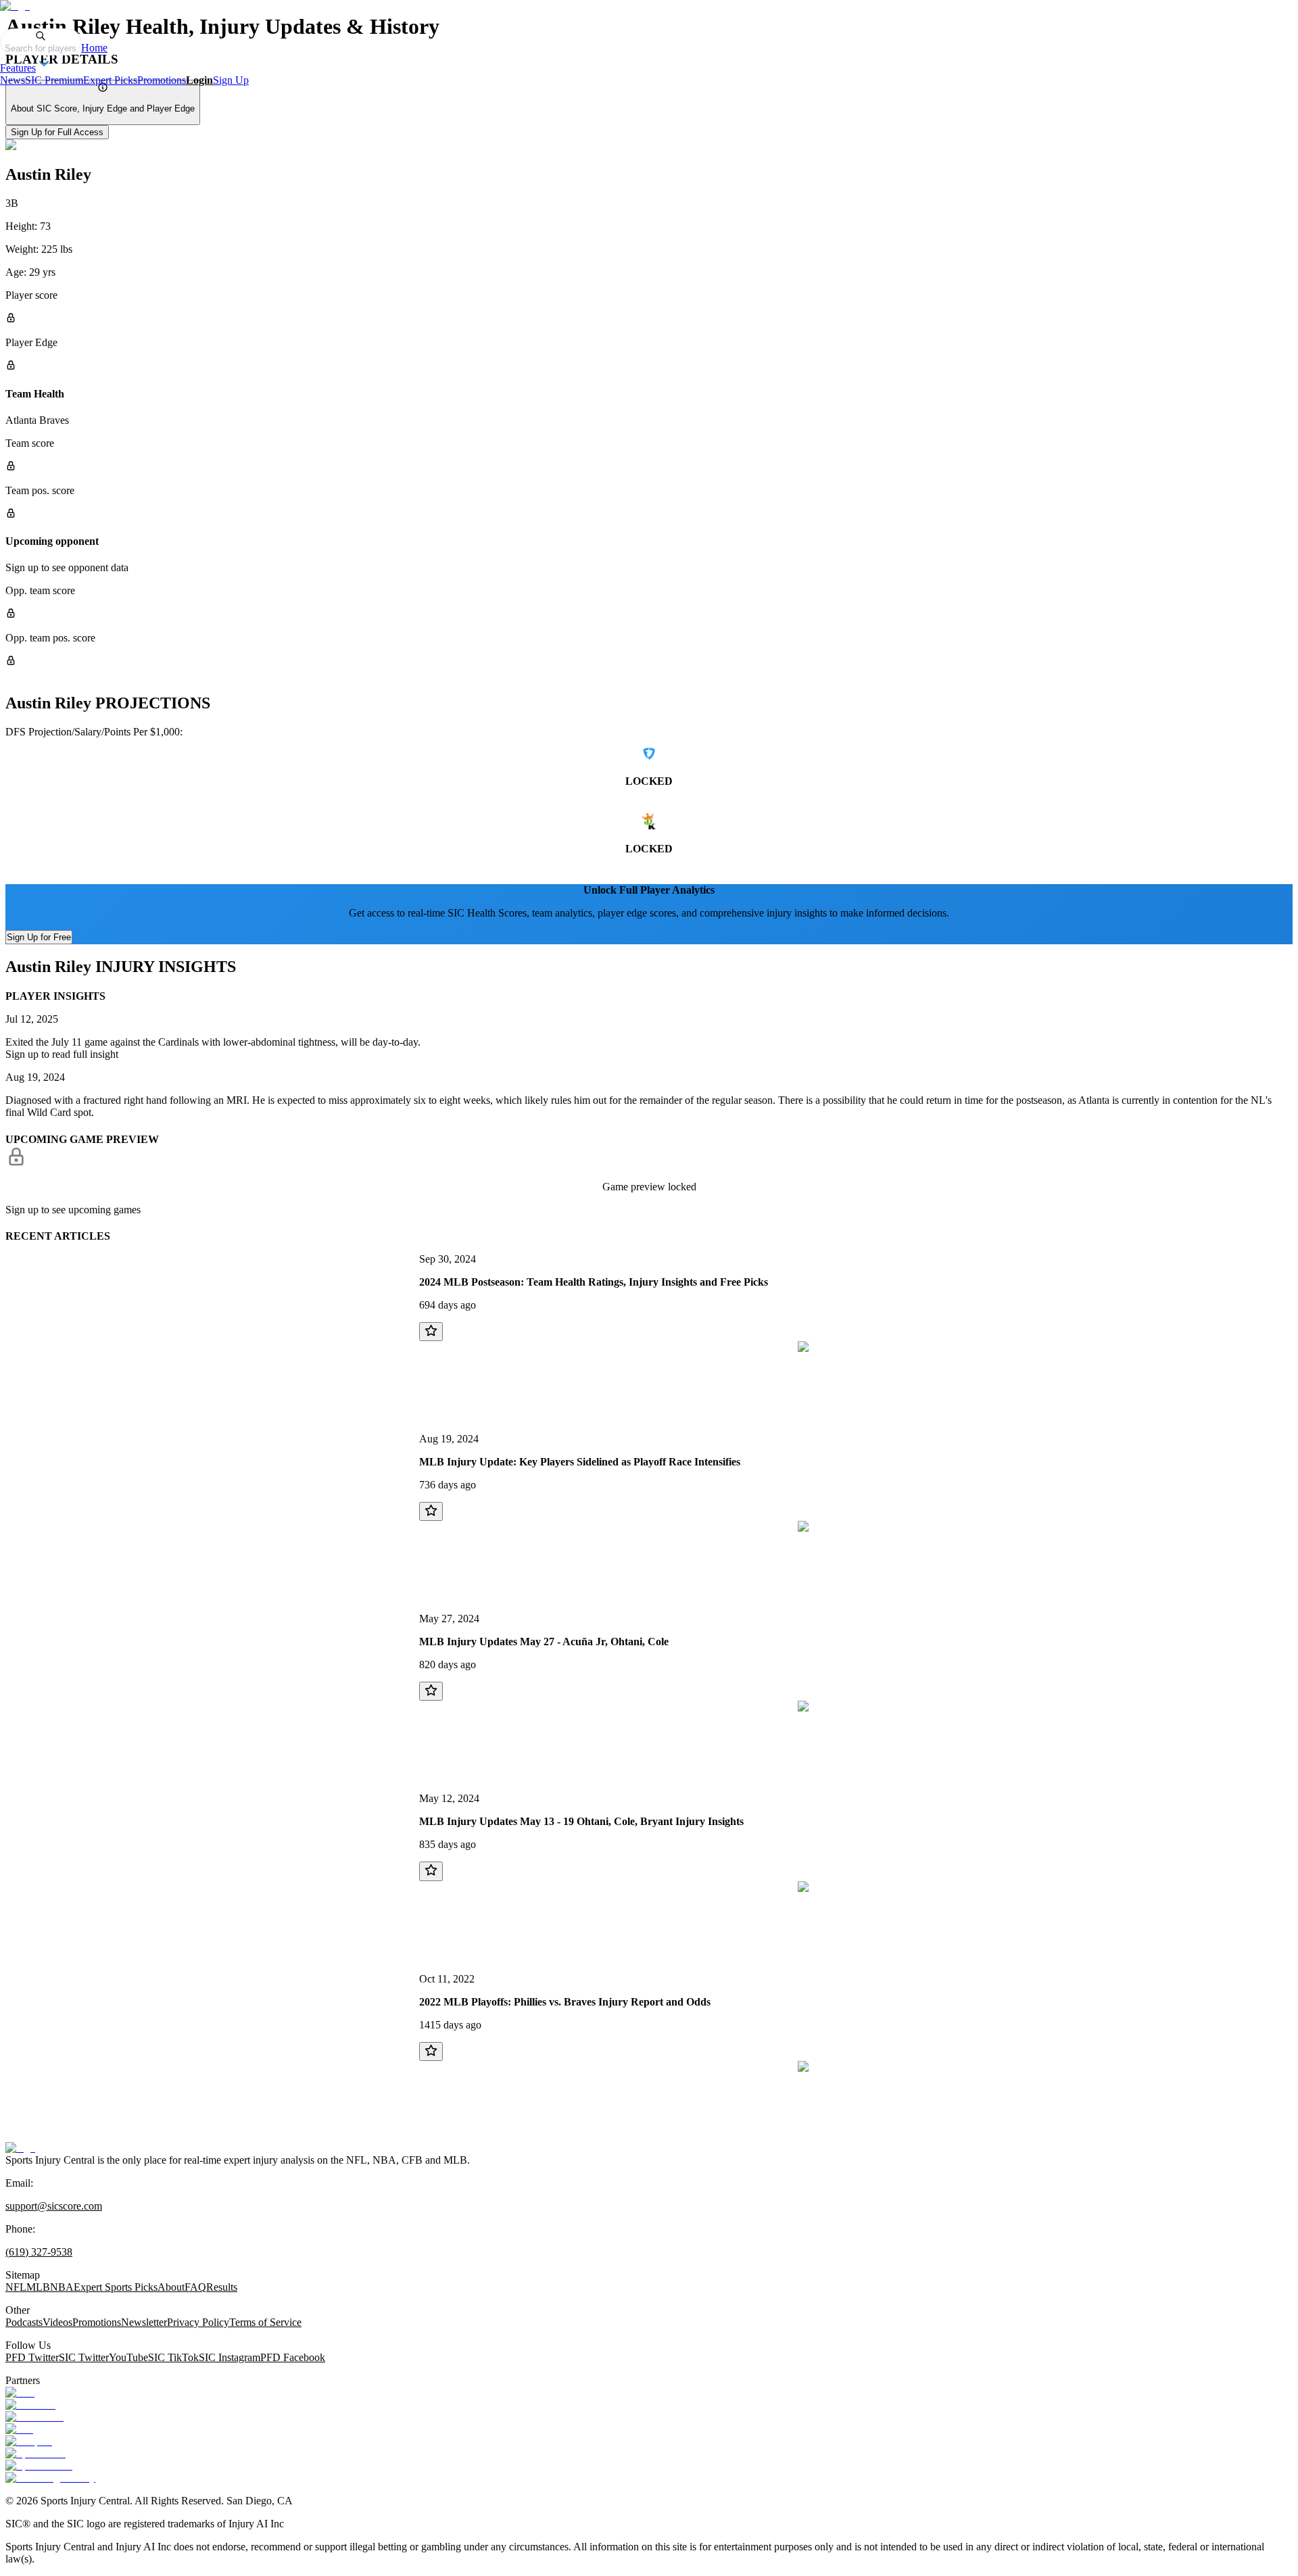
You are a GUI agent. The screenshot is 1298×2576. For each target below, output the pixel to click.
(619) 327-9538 (39, 2252)
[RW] (19, 2429)
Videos (57, 2322)
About (171, 2287)
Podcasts (24, 2322)
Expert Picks (110, 80)
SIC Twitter (84, 2357)
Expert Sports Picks (116, 2287)
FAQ (195, 2287)
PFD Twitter (32, 2357)
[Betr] (20, 2392)
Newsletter (144, 2322)
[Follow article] (431, 1332)
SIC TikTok (173, 2357)
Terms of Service (265, 2322)
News (13, 80)
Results (222, 2287)
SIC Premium (54, 80)
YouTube (128, 2357)
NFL (16, 2287)
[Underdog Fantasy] (50, 2478)
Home (94, 48)
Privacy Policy (198, 2322)
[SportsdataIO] (39, 2465)
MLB (38, 2287)
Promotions (162, 80)
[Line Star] (30, 2405)
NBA (62, 2287)
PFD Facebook (293, 2357)
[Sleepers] (29, 2441)
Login (199, 80)
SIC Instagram (230, 2357)
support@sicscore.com (54, 2206)
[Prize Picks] (34, 2417)
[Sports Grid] (35, 2453)
